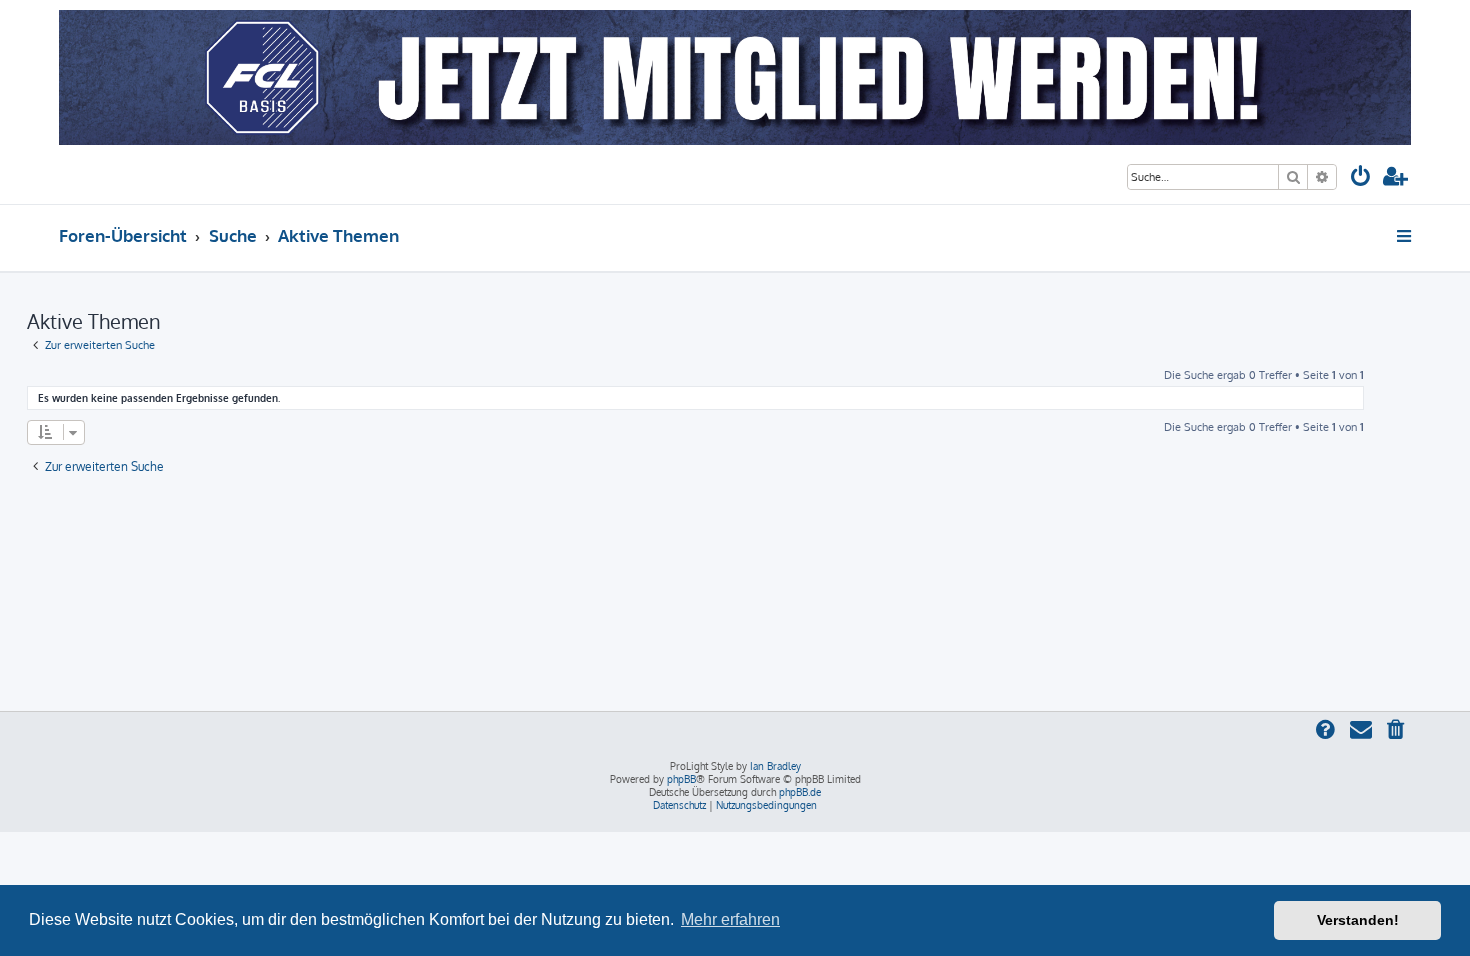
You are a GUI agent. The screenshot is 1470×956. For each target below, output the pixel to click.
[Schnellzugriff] (1405, 236)
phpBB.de (800, 792)
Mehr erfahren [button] (730, 919)
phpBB (681, 779)
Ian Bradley (775, 766)
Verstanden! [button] (1358, 920)
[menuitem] (1361, 178)
